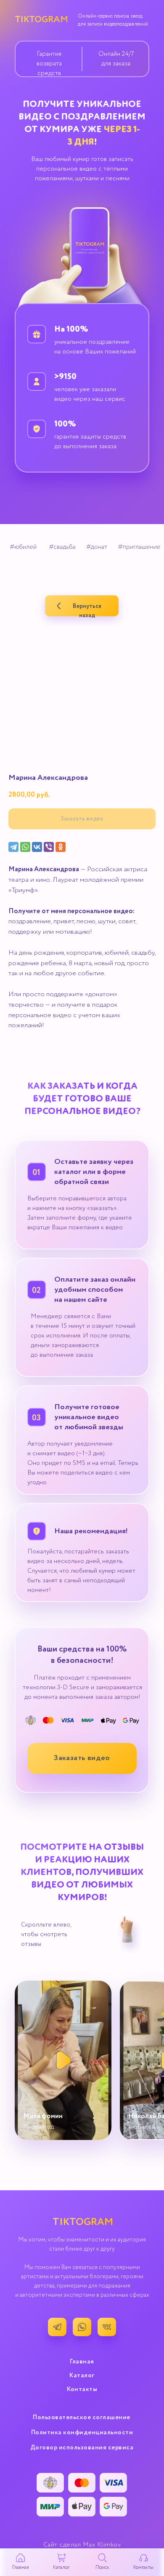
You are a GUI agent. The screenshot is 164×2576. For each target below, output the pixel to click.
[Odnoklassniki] (61, 847)
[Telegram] (13, 847)
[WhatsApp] (25, 847)
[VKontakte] (37, 847)
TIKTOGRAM (41, 20)
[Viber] (49, 847)
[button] (82, 1758)
